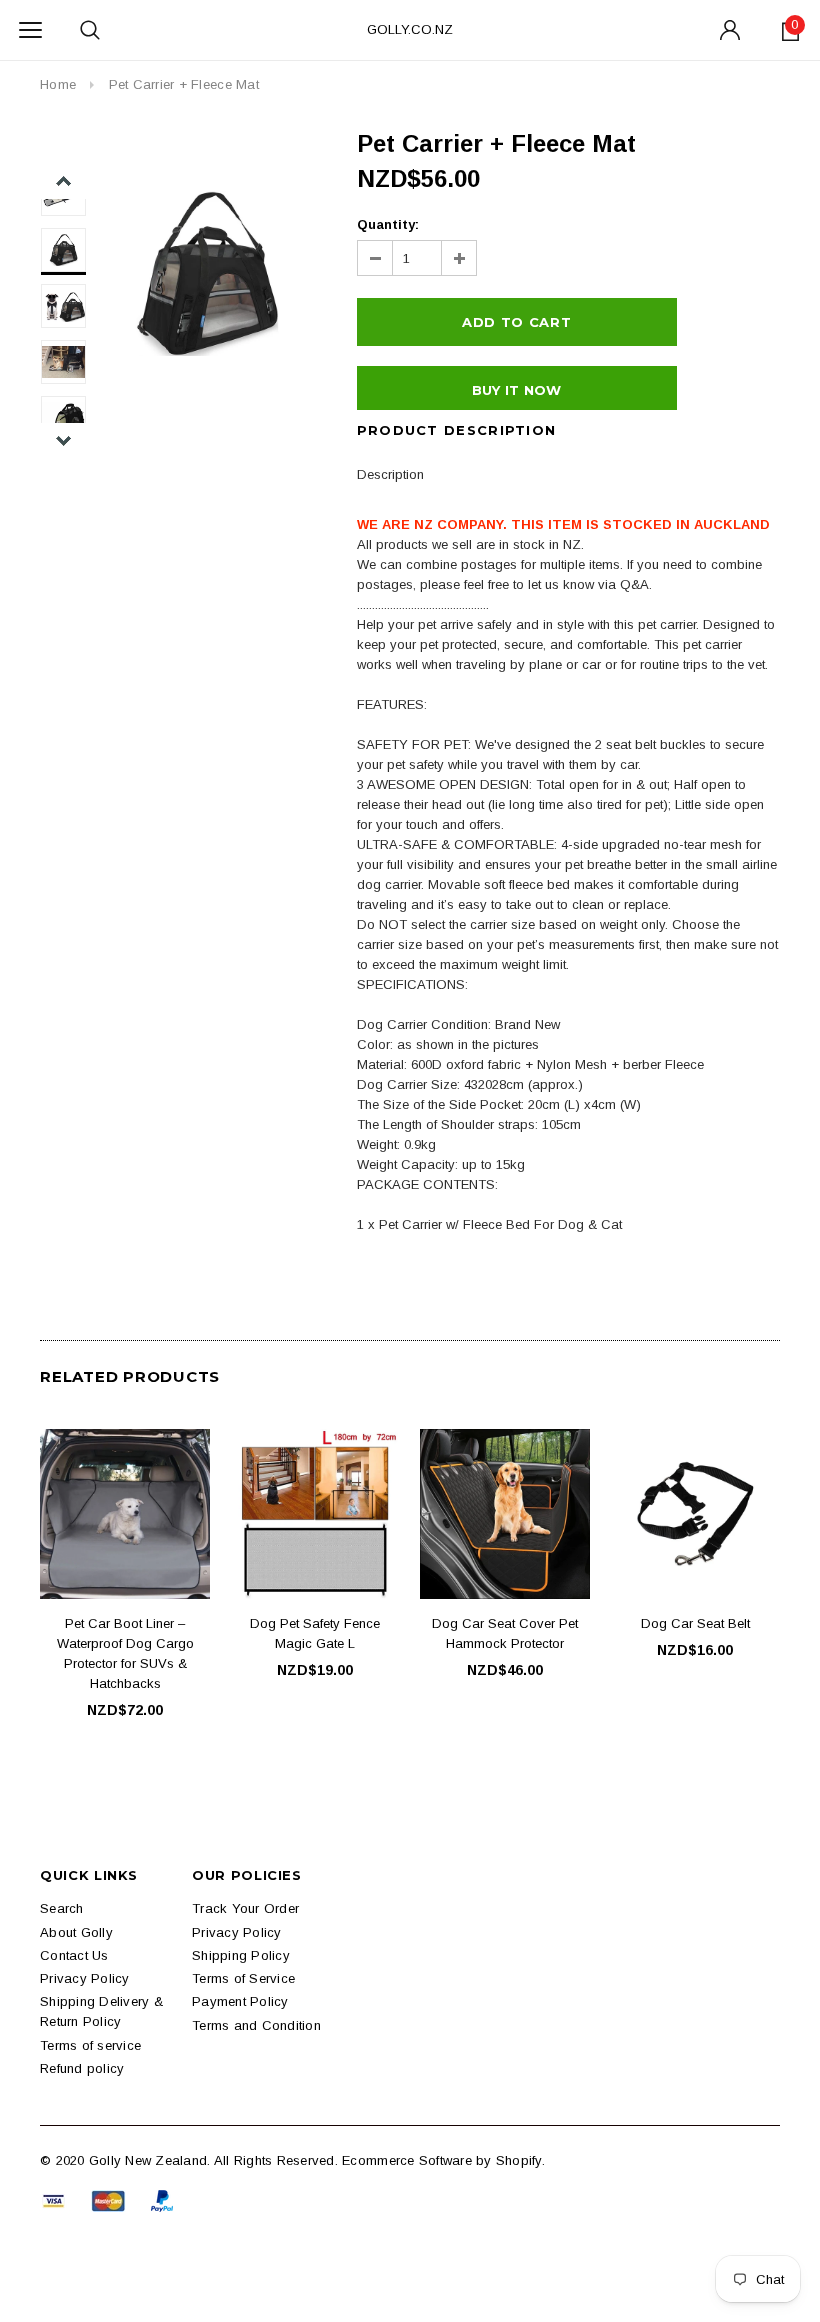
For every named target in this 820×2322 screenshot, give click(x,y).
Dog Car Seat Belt (695, 1623)
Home (58, 84)
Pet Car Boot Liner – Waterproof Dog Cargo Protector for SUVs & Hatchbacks (125, 1653)
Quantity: (388, 224)
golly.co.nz (410, 29)
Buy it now (517, 390)
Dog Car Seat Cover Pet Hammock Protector (505, 1633)
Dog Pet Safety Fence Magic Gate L (315, 1633)
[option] (207, 273)
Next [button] (63, 440)
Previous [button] (63, 181)
